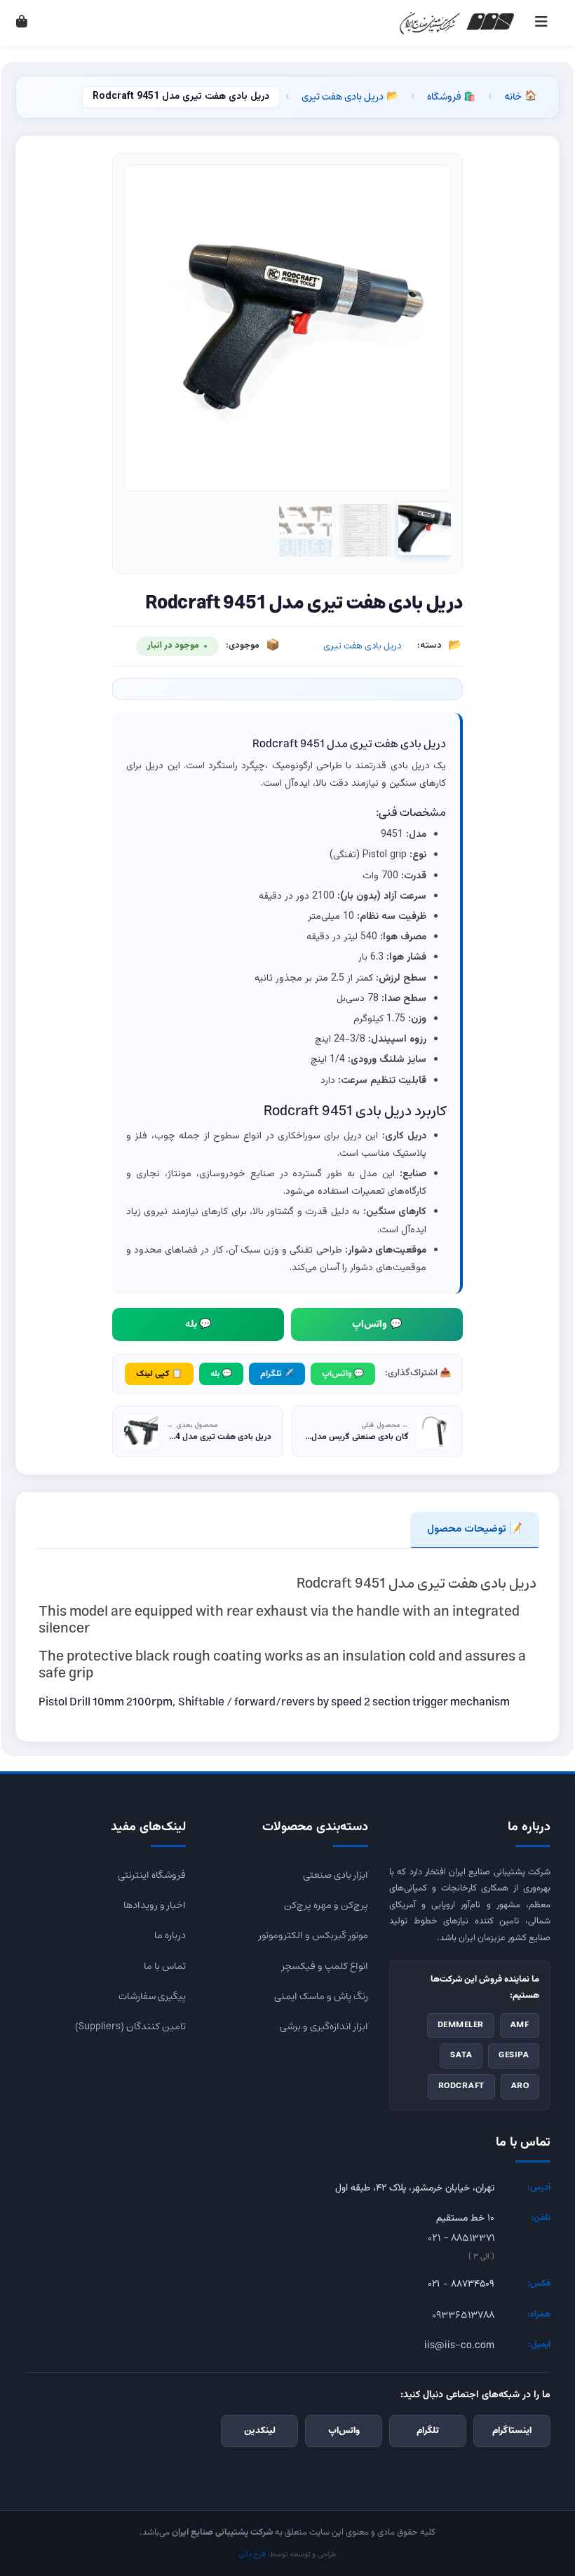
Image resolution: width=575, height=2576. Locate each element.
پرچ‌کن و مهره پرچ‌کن (326, 1905)
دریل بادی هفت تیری (350, 97)
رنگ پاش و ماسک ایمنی (321, 1996)
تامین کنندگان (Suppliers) (130, 2026)
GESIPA (514, 2055)
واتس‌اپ (344, 2431)
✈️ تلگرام (277, 1374)
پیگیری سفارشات (152, 1996)
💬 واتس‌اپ (377, 1324)
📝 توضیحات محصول (475, 1529)
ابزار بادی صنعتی (336, 1875)
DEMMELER (461, 2025)
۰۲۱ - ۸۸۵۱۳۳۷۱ (461, 2238)
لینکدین (260, 2431)
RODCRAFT (461, 2086)
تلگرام (428, 2431)
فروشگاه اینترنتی (152, 1875)
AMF (520, 2025)
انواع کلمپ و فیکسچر (325, 1966)
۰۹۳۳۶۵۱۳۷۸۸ (463, 2315)
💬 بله (198, 1324)
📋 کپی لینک (159, 1374)
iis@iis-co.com (459, 2345)
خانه (520, 97)
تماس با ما (165, 1966)
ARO (520, 2086)
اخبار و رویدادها (155, 1905)
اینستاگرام (512, 2431)
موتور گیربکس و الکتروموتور (313, 1935)
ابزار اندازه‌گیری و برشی (324, 2026)
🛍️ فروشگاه (451, 97)
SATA (461, 2055)
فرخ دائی (252, 2555)
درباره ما (170, 1935)
